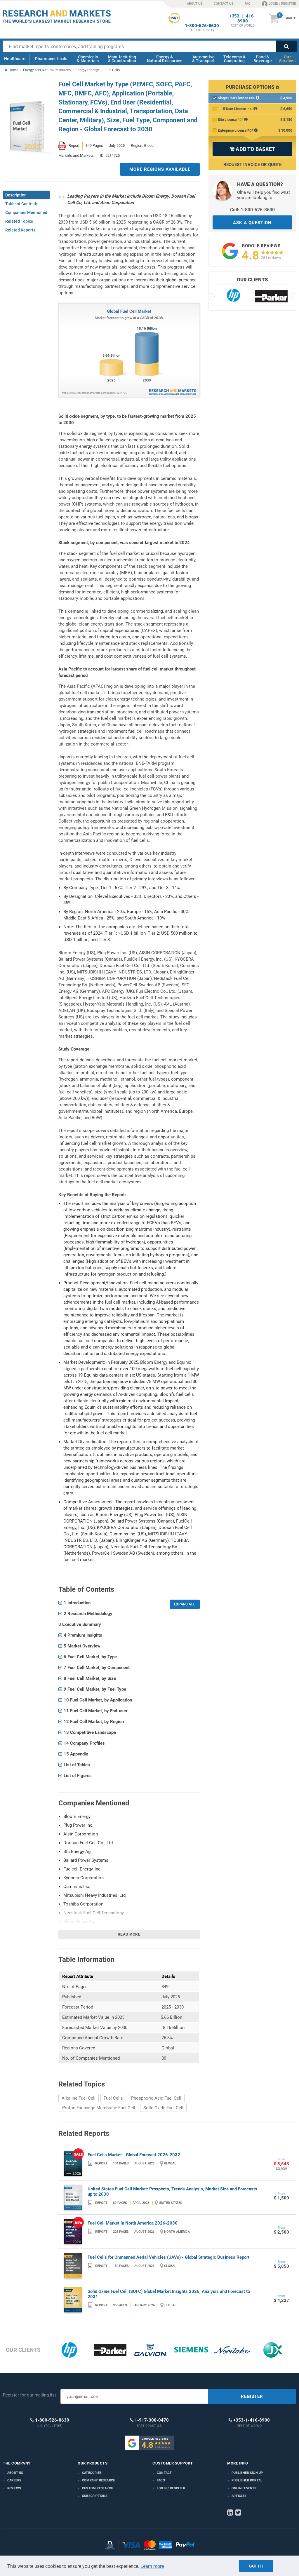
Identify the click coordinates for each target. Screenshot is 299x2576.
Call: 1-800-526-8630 (252, 210)
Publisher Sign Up (247, 2473)
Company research (99, 2480)
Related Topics (19, 221)
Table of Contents (22, 204)
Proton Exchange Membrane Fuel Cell (99, 2108)
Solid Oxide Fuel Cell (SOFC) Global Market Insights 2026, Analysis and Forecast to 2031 (169, 2294)
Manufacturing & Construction (122, 59)
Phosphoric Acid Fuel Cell (156, 2098)
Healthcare (15, 59)
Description (16, 195)
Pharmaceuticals (51, 59)
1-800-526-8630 (202, 26)
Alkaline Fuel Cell (79, 2098)
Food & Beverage (263, 59)
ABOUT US (195, 4)
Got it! (256, 2566)
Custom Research (98, 2488)
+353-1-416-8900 (243, 19)
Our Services (287, 59)
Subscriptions (95, 2496)
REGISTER (252, 2396)
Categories (92, 2473)
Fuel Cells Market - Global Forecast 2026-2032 (134, 2155)
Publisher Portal (247, 2480)
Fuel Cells (113, 2098)
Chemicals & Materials (88, 59)
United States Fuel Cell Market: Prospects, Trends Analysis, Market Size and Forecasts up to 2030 (172, 2192)
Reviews (14, 2488)
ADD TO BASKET (252, 149)
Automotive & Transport (203, 59)
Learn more (152, 2566)
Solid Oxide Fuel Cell (163, 2108)
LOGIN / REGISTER (282, 4)
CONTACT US (224, 4)
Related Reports (20, 230)
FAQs (161, 2480)
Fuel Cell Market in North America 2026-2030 (133, 2223)
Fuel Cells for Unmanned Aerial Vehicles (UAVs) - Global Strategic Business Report (168, 2257)
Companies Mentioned (26, 213)
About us (15, 2473)
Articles (239, 2496)
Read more (129, 1934)
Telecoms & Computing (234, 59)
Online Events (244, 2488)
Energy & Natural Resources (165, 59)
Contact (164, 2473)
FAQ (248, 4)
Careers (14, 2480)
